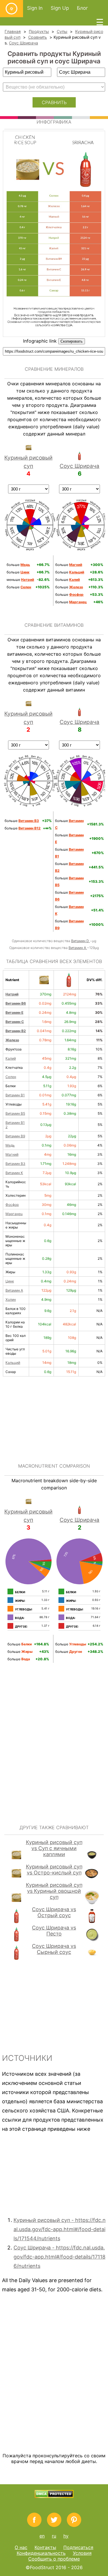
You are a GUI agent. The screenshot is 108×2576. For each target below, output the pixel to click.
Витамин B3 (15, 1164)
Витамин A (78, 948)
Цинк (10, 1281)
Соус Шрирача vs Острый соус (54, 1912)
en (42, 2536)
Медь (10, 1145)
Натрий (12, 994)
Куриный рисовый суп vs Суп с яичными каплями (54, 1848)
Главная (13, 31)
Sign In (35, 8)
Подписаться (78, 2547)
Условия (82, 2553)
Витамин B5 (15, 1113)
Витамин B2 (16, 1031)
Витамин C (15, 1022)
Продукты (39, 31)
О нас (21, 2547)
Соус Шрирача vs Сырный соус (54, 1949)
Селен (11, 1077)
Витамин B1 (15, 1095)
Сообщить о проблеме (54, 2559)
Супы (62, 31)
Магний (12, 1154)
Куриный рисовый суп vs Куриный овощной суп (54, 1891)
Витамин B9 (15, 1136)
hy (66, 2536)
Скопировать (72, 341)
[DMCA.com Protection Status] (54, 2496)
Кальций (13, 1363)
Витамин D (80, 941)
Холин (11, 1299)
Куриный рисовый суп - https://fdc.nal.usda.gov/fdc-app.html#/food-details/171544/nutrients (60, 2229)
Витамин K (14, 1173)
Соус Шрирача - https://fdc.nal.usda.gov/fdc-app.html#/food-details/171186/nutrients (59, 2257)
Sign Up (60, 8)
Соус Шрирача (23, 43)
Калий (11, 1058)
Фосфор (12, 1205)
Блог (83, 8)
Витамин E (14, 1012)
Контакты (45, 2547)
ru (54, 2536)
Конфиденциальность (41, 2553)
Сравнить (38, 37)
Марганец (14, 1214)
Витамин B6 (16, 1003)
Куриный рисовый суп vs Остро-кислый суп (54, 1870)
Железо (12, 1040)
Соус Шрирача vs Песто (54, 1931)
